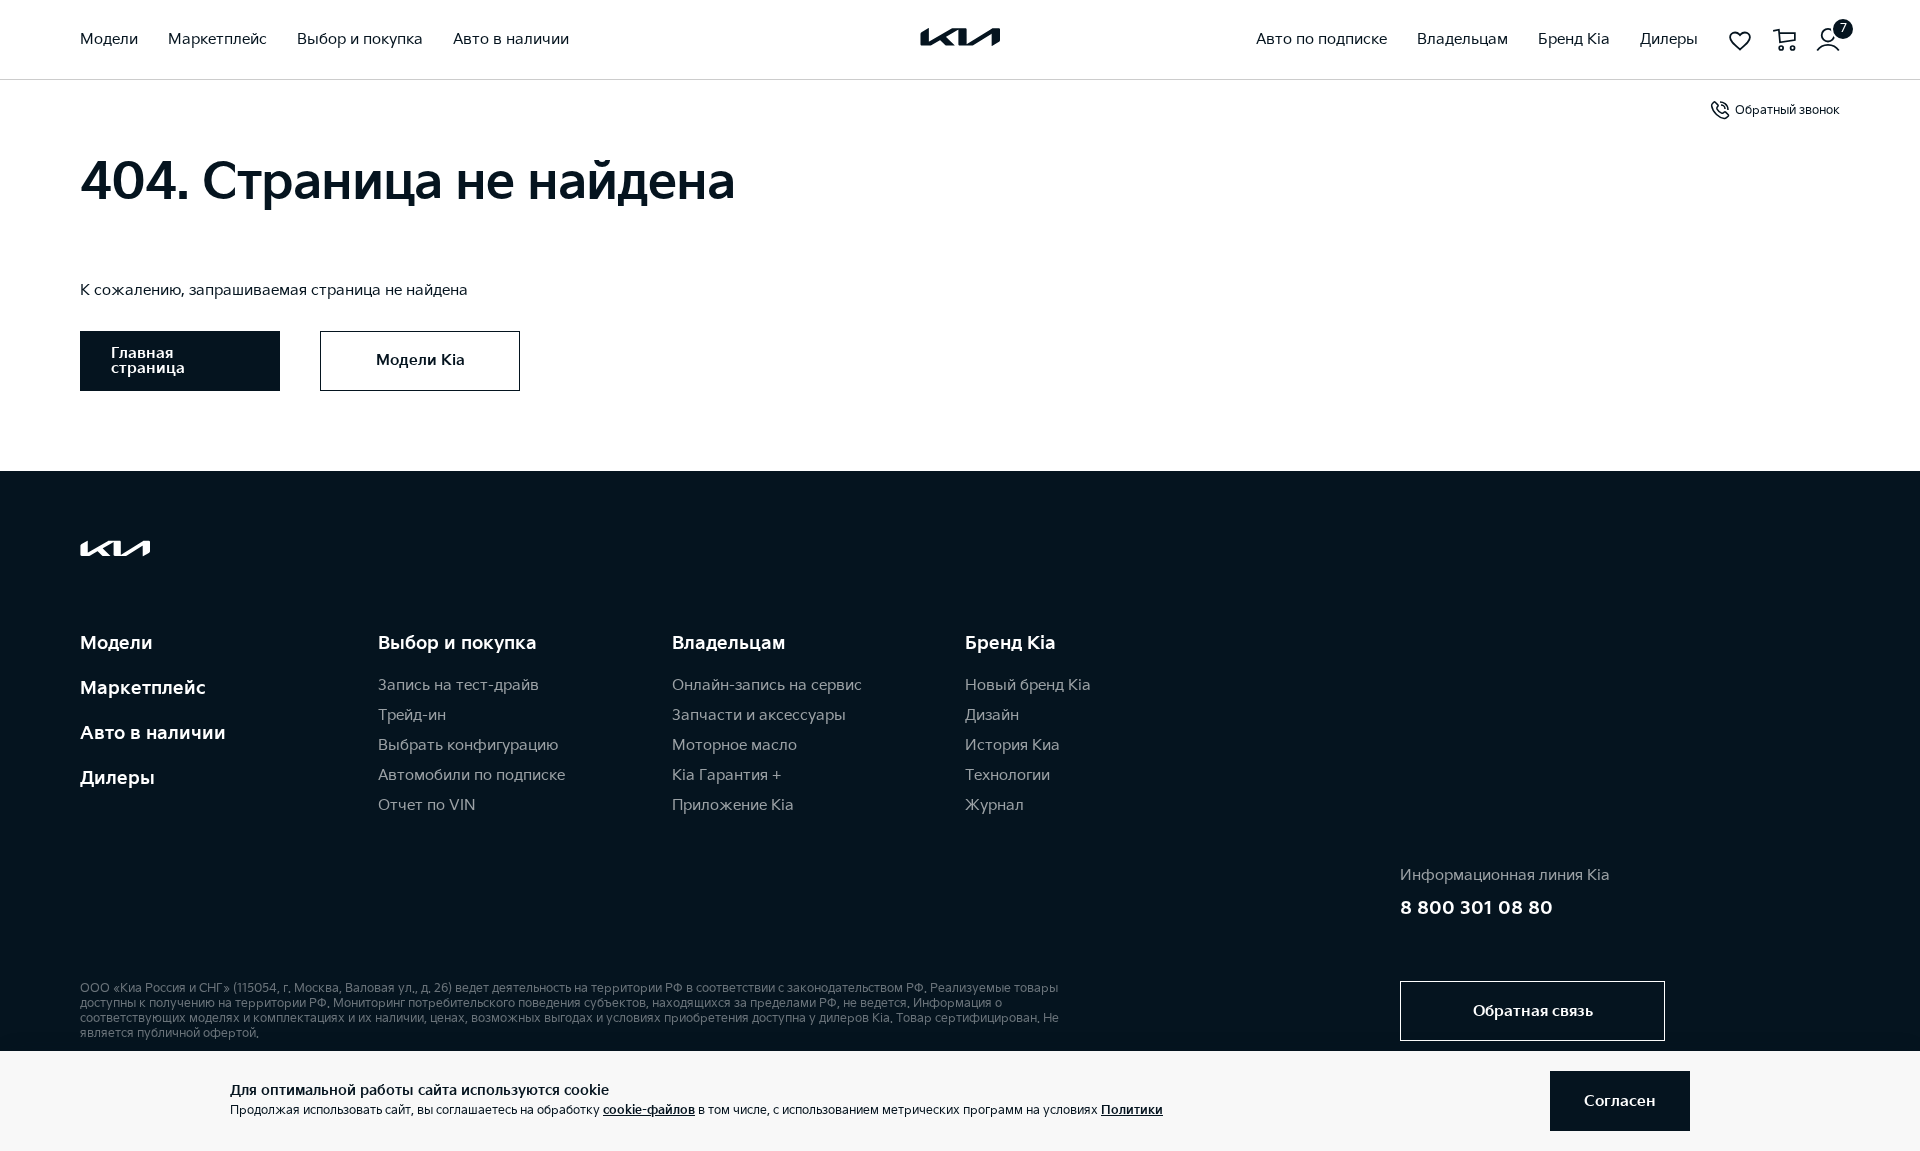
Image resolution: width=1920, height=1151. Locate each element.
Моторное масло (734, 745)
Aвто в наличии (153, 733)
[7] (1828, 40)
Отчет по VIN (427, 805)
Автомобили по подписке (471, 775)
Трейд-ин (412, 715)
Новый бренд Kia (1028, 685)
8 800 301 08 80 (1476, 908)
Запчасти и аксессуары (759, 715)
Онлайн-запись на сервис (767, 685)
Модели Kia (420, 360)
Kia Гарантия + (726, 775)
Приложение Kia (733, 805)
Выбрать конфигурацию (468, 745)
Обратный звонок (1787, 110)
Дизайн (992, 715)
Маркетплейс (143, 688)
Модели (116, 643)
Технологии (1007, 775)
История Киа (1012, 745)
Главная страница (148, 361)
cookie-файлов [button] (649, 1110)
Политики (1132, 1110)
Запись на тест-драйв (458, 685)
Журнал (994, 805)
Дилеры (117, 778)
